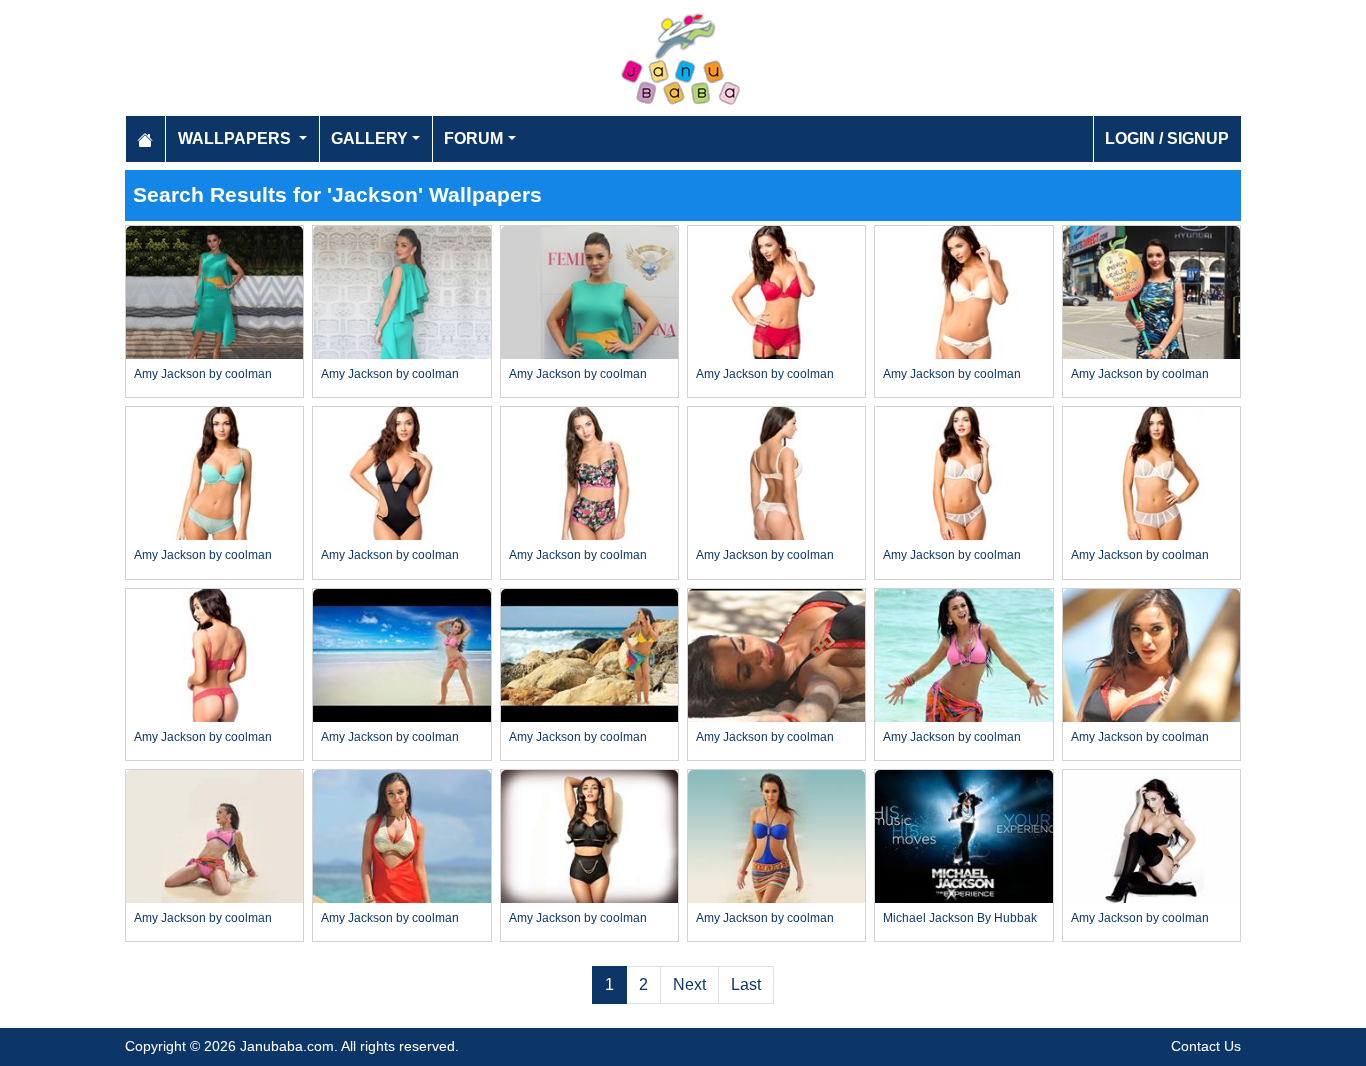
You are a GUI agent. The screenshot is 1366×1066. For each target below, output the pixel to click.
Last (746, 984)
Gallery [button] (369, 138)
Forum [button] (473, 138)
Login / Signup (1167, 138)
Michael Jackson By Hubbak (960, 918)
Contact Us (1206, 1046)
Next (689, 984)
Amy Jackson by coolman (203, 374)
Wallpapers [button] (236, 138)
